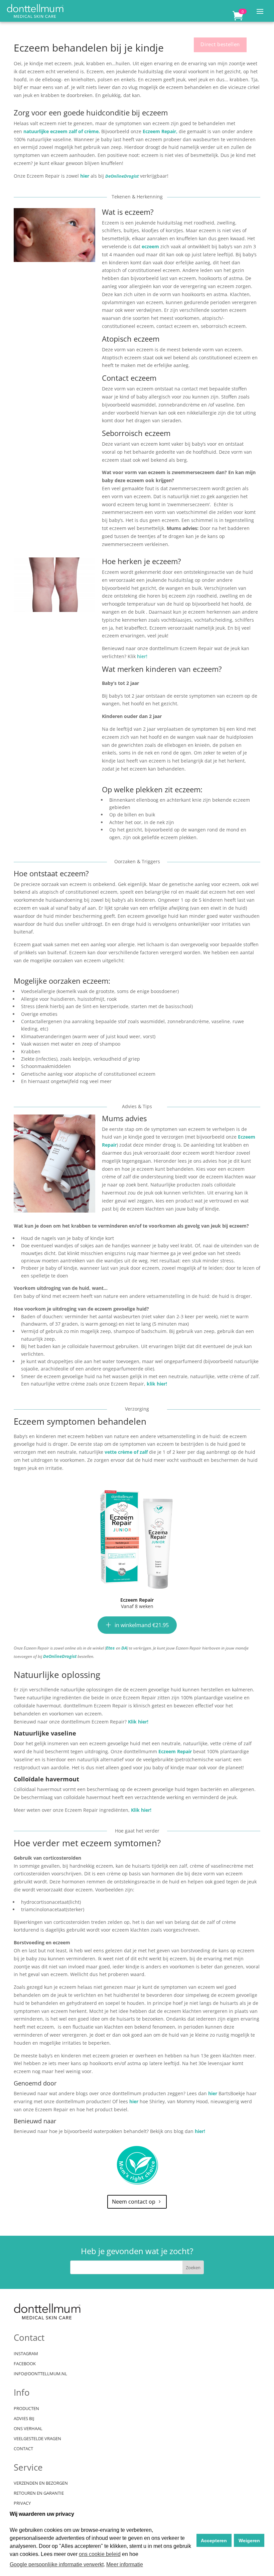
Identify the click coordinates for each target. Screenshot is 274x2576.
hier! (142, 656)
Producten (26, 2409)
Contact (23, 2449)
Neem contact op (134, 2202)
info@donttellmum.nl (40, 2374)
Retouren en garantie (39, 2493)
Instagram (26, 2354)
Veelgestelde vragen (37, 2439)
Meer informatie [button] (125, 2564)
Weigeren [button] (249, 2541)
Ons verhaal (28, 2429)
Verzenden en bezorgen (41, 2483)
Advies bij (24, 2419)
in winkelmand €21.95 (142, 1625)
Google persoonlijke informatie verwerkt (57, 2564)
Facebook (25, 2364)
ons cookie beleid (100, 2554)
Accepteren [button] (214, 2541)
